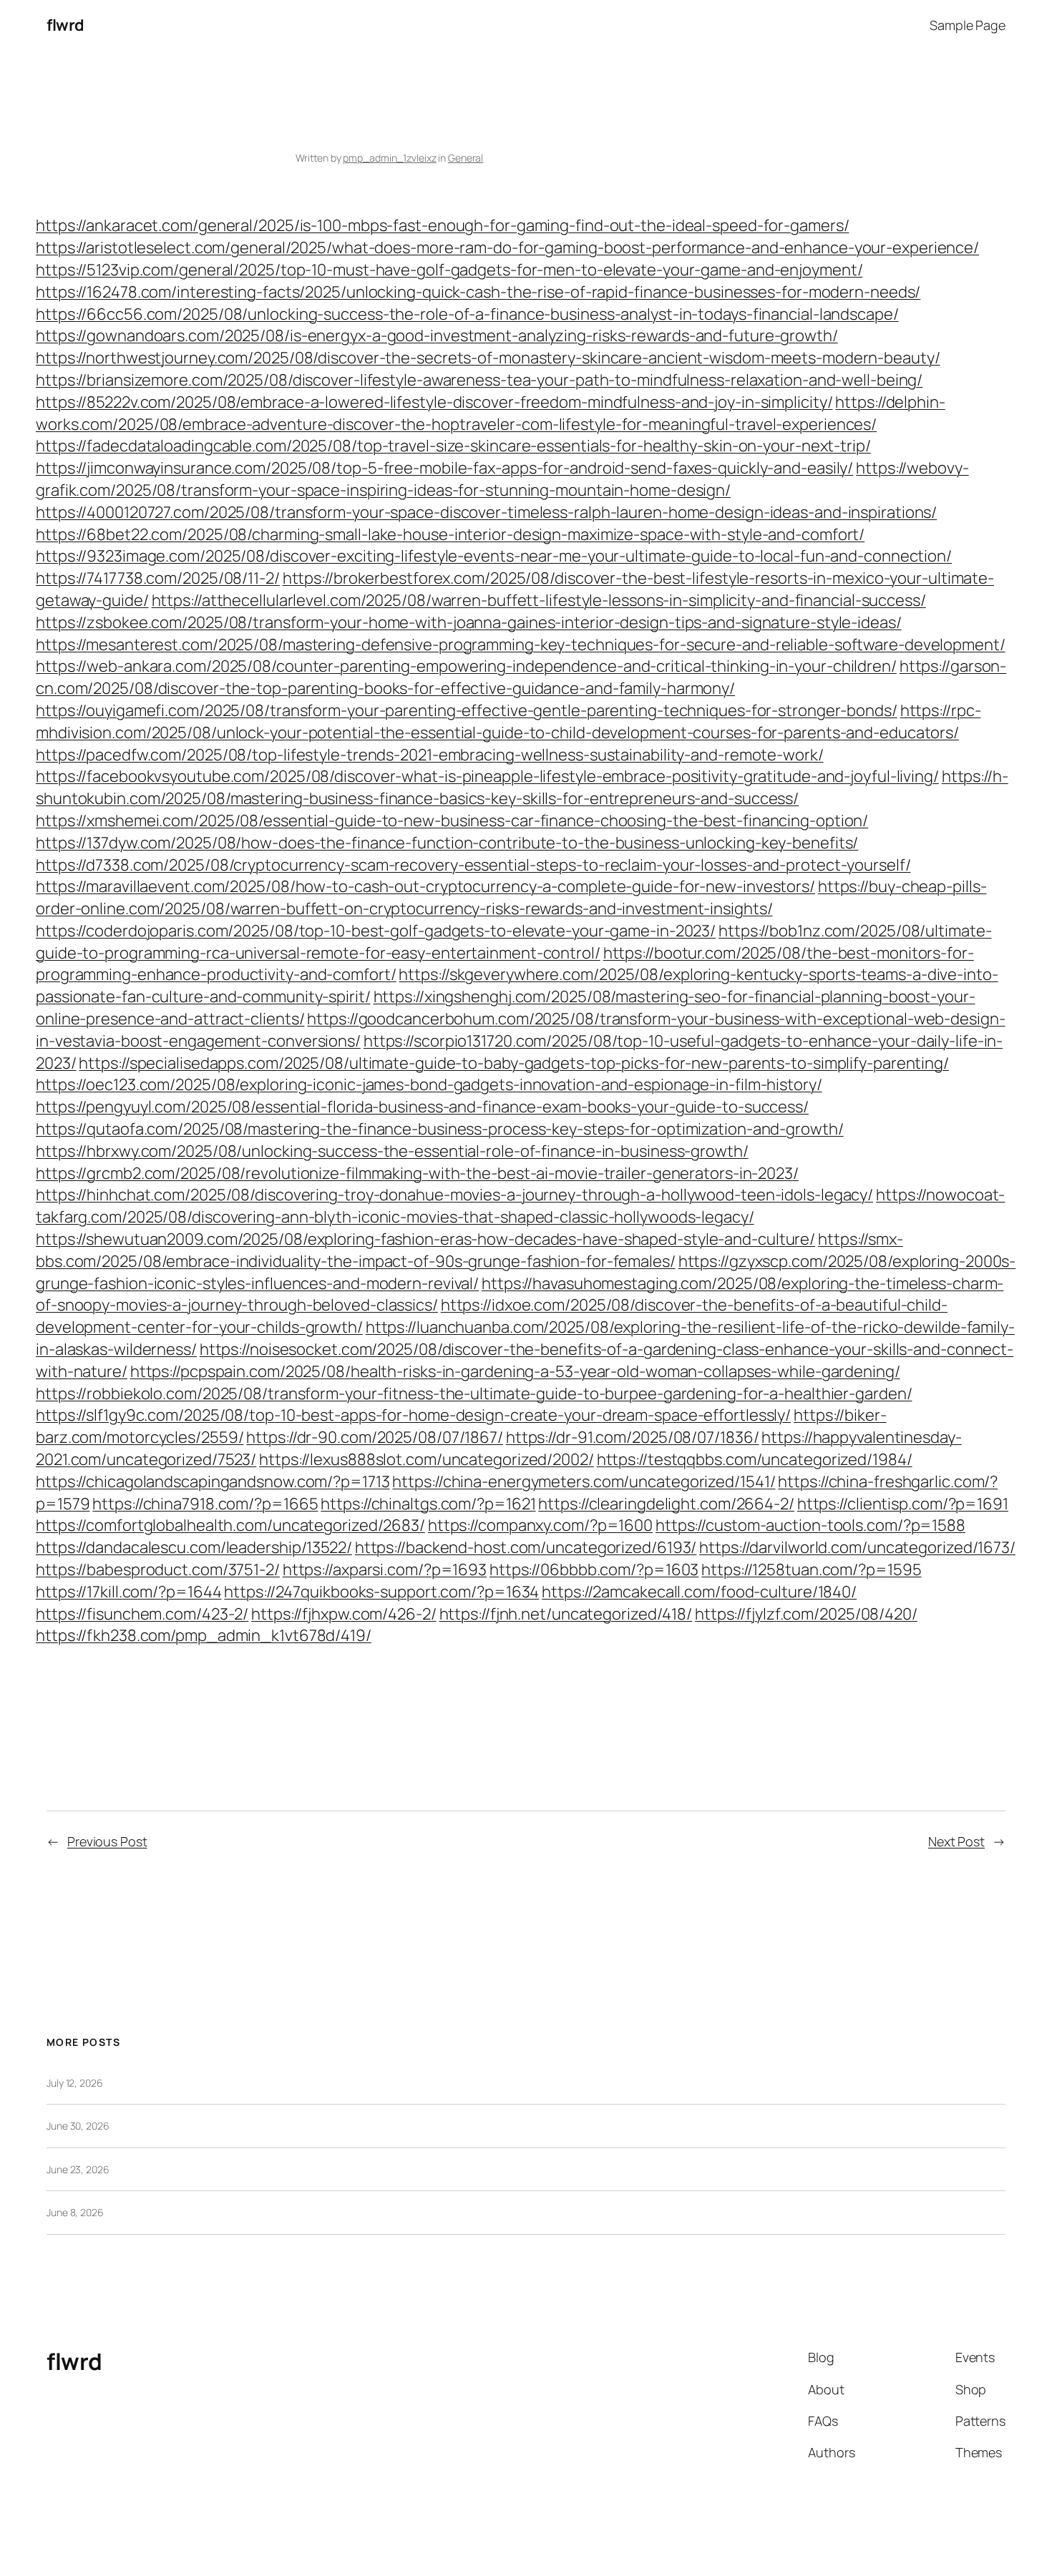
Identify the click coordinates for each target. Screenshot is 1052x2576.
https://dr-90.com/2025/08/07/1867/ (375, 1437)
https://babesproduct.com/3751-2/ (158, 1569)
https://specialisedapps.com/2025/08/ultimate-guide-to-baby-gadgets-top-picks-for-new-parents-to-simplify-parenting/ (514, 1063)
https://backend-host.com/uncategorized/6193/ (526, 1547)
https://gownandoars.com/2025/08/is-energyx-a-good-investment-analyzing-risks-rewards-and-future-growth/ (437, 336)
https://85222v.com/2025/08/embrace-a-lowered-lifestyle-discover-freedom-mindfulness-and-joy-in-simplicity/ (434, 402)
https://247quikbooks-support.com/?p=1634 (381, 1592)
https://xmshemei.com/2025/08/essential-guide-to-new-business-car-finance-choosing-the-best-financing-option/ (452, 821)
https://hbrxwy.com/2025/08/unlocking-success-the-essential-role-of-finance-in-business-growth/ (392, 1151)
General (466, 158)
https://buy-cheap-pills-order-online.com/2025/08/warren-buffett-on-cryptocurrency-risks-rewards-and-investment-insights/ (511, 897)
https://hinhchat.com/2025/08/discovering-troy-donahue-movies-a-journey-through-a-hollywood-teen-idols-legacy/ (454, 1195)
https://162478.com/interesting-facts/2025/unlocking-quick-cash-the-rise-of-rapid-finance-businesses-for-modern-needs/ (478, 292)
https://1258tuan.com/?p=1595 (811, 1569)
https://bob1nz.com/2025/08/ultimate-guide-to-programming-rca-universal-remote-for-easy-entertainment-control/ (513, 942)
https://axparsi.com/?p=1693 (385, 1569)
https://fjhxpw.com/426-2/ (344, 1614)
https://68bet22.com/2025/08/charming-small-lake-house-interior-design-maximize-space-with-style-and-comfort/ (450, 534)
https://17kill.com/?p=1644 (128, 1592)
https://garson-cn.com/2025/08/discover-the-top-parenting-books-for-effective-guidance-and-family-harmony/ (521, 677)
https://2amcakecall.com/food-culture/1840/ (699, 1592)
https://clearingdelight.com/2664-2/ (666, 1504)
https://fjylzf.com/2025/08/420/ (806, 1614)
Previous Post (107, 1841)
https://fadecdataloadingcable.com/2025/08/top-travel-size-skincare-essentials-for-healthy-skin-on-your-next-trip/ (453, 446)
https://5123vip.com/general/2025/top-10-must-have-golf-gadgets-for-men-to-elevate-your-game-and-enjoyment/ (449, 270)
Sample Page (968, 25)
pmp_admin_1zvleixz (389, 158)
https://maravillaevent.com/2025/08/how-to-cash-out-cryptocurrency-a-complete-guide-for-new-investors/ (425, 886)
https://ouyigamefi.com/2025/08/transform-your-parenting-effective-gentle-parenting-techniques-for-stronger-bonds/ (467, 710)
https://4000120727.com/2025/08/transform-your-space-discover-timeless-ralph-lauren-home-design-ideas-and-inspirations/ (486, 512)
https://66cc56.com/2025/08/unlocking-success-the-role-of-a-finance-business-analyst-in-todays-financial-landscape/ (467, 314)
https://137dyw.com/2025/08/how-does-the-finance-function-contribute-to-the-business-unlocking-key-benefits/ (447, 843)
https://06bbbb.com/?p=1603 (594, 1569)
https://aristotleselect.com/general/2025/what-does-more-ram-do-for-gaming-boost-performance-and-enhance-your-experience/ (507, 248)
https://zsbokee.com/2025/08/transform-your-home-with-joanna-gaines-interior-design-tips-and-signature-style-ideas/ (469, 622)
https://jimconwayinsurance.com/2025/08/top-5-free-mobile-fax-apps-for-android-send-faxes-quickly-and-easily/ (444, 468)
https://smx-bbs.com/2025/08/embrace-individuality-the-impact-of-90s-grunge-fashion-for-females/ (469, 1250)
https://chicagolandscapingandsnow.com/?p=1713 (213, 1482)
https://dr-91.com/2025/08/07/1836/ (633, 1437)
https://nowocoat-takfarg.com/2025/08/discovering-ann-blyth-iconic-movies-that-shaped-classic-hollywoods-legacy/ (520, 1206)
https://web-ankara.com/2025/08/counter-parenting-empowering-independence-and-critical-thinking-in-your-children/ (466, 666)
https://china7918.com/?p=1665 (205, 1504)
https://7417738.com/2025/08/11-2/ (158, 578)
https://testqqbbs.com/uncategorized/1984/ (755, 1459)
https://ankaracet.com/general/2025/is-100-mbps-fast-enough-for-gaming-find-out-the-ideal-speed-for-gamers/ (442, 225)
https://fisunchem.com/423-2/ (142, 1614)
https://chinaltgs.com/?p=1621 (428, 1504)
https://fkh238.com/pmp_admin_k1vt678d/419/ (204, 1635)
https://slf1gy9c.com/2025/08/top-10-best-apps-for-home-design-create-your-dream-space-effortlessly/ (413, 1415)
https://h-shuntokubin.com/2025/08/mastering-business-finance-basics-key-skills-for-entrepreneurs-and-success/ (522, 787)
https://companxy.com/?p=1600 (540, 1525)
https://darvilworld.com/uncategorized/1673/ (857, 1547)
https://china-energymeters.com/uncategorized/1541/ (584, 1482)
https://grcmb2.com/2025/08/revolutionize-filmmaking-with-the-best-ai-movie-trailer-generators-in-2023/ (417, 1173)
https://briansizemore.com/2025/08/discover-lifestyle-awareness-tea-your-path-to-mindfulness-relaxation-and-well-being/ (479, 380)
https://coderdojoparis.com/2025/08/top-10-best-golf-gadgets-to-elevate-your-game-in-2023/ (376, 931)
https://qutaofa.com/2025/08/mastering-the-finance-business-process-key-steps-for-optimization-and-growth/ (440, 1129)
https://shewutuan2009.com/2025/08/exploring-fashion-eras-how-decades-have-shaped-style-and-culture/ (425, 1239)
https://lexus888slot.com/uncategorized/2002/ (427, 1459)
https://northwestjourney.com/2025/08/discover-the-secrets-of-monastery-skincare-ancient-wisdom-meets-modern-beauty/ (488, 358)
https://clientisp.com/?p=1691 (903, 1504)
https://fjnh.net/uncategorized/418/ (566, 1614)
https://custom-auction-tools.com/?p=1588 (810, 1525)
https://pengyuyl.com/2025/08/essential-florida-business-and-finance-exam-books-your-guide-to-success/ (422, 1107)
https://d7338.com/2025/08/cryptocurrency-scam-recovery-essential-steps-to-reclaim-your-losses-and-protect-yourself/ (473, 865)
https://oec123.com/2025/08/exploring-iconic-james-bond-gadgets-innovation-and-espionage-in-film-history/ (429, 1084)
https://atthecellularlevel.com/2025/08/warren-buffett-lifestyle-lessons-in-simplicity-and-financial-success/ (539, 600)
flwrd (65, 25)
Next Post (956, 1841)
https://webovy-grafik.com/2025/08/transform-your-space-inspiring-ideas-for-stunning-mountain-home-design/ (502, 479)
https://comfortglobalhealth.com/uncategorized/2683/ (230, 1525)
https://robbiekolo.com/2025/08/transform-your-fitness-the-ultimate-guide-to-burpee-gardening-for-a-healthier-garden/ (474, 1394)
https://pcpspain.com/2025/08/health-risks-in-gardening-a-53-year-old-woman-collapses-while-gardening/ (515, 1371)
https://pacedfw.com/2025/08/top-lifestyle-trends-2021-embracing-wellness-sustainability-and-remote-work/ (430, 755)
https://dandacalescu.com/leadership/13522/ (194, 1547)
